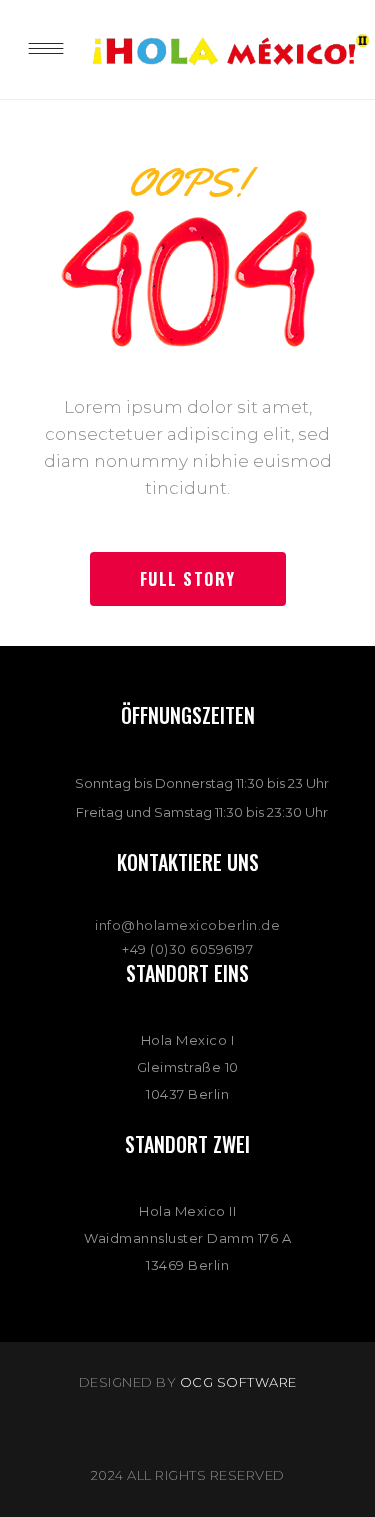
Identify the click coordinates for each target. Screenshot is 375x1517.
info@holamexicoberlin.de (187, 925)
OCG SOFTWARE (238, 1382)
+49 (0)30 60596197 (187, 949)
